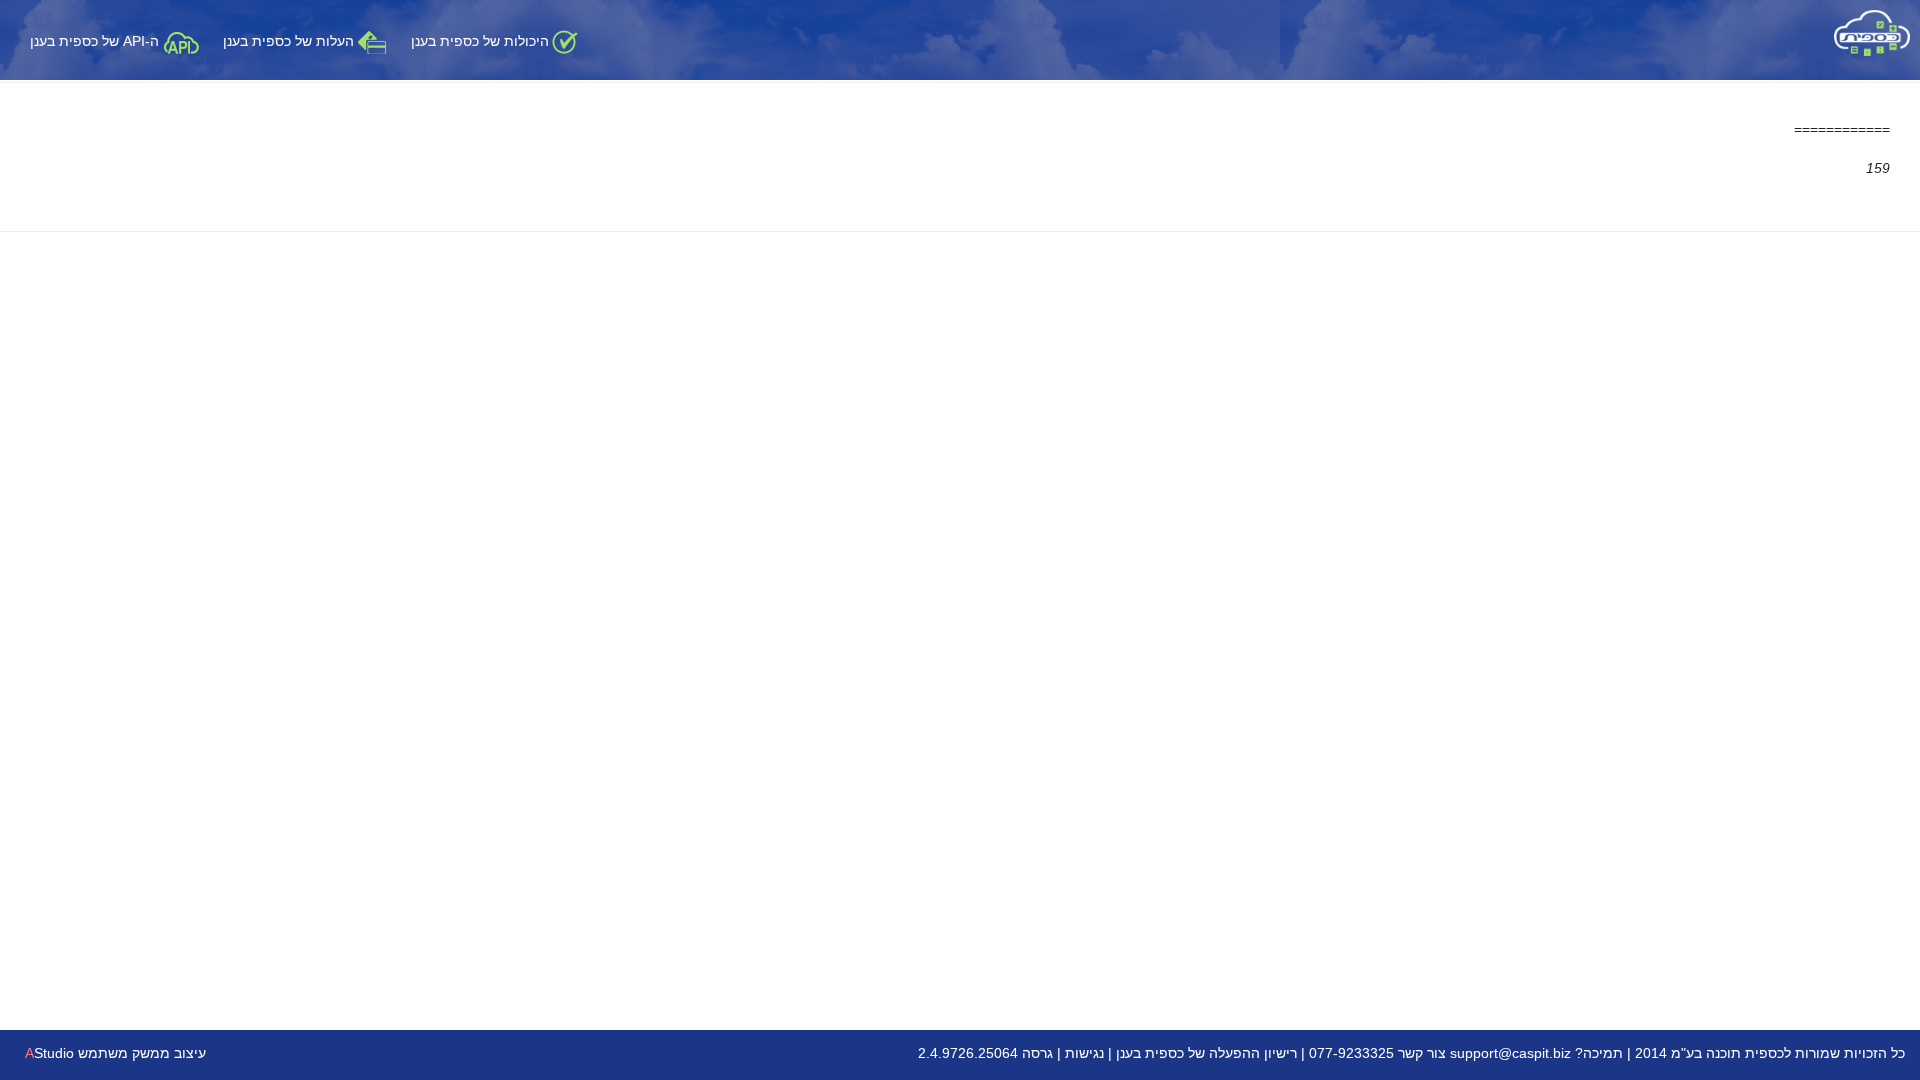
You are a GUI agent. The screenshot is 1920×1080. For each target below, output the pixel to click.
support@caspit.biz (1510, 1053)
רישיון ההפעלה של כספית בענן (1206, 1053)
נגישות (1084, 1053)
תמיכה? (1599, 1053)
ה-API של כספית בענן (96, 41)
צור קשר (1422, 1053)
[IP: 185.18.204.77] (1872, 32)
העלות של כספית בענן (288, 41)
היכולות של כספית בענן (480, 41)
